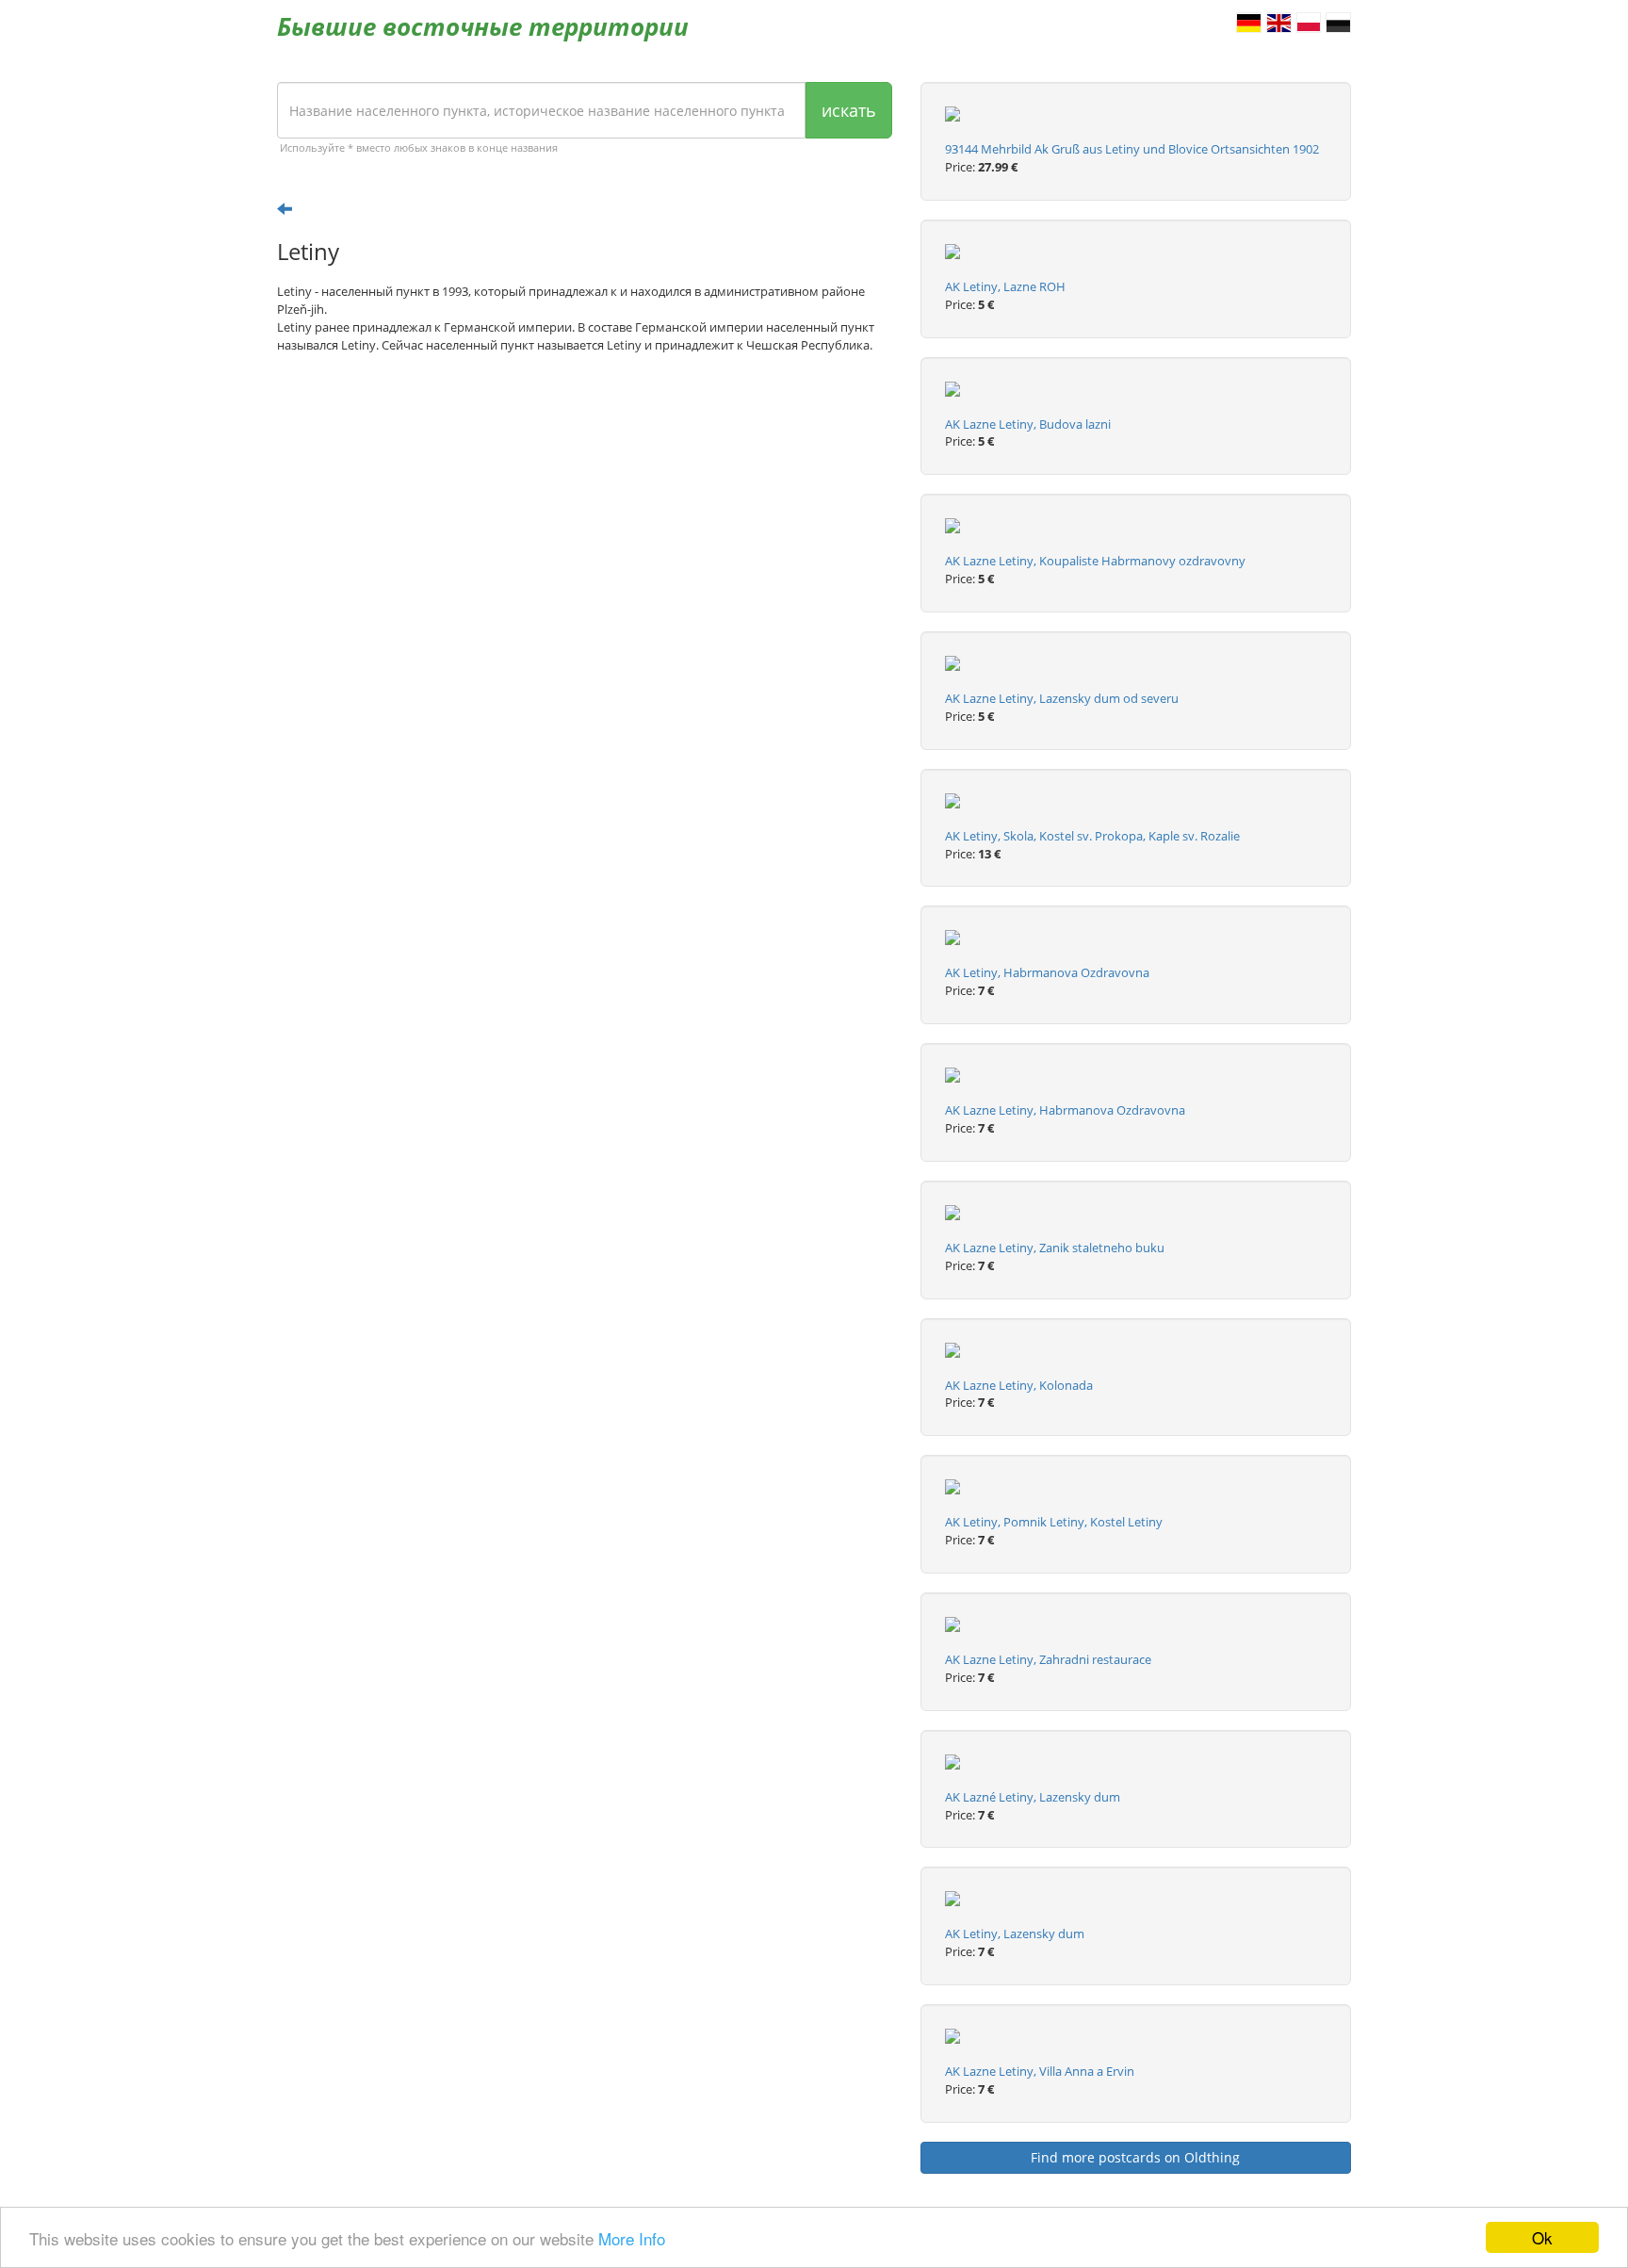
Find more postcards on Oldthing (1135, 2157)
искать (849, 110)
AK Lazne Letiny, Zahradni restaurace (1048, 1659)
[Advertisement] (585, 514)
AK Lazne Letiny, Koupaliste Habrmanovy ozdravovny (1095, 561)
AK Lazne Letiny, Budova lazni (1028, 424)
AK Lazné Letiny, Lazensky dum (1033, 1797)
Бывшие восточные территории (483, 26)
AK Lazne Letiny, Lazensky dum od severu (1062, 698)
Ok (1542, 2237)
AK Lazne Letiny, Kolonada (1019, 1385)
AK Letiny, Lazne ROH (1005, 286)
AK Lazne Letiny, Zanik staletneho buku (1055, 1248)
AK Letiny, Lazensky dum (1015, 1934)
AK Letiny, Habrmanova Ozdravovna (1047, 972)
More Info (632, 2238)
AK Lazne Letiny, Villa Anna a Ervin (1040, 2071)
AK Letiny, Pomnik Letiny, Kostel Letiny (1054, 1522)
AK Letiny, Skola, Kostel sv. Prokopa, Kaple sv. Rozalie (1092, 836)
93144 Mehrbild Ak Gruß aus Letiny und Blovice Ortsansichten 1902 (1132, 149)
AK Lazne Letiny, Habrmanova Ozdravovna (1065, 1110)
